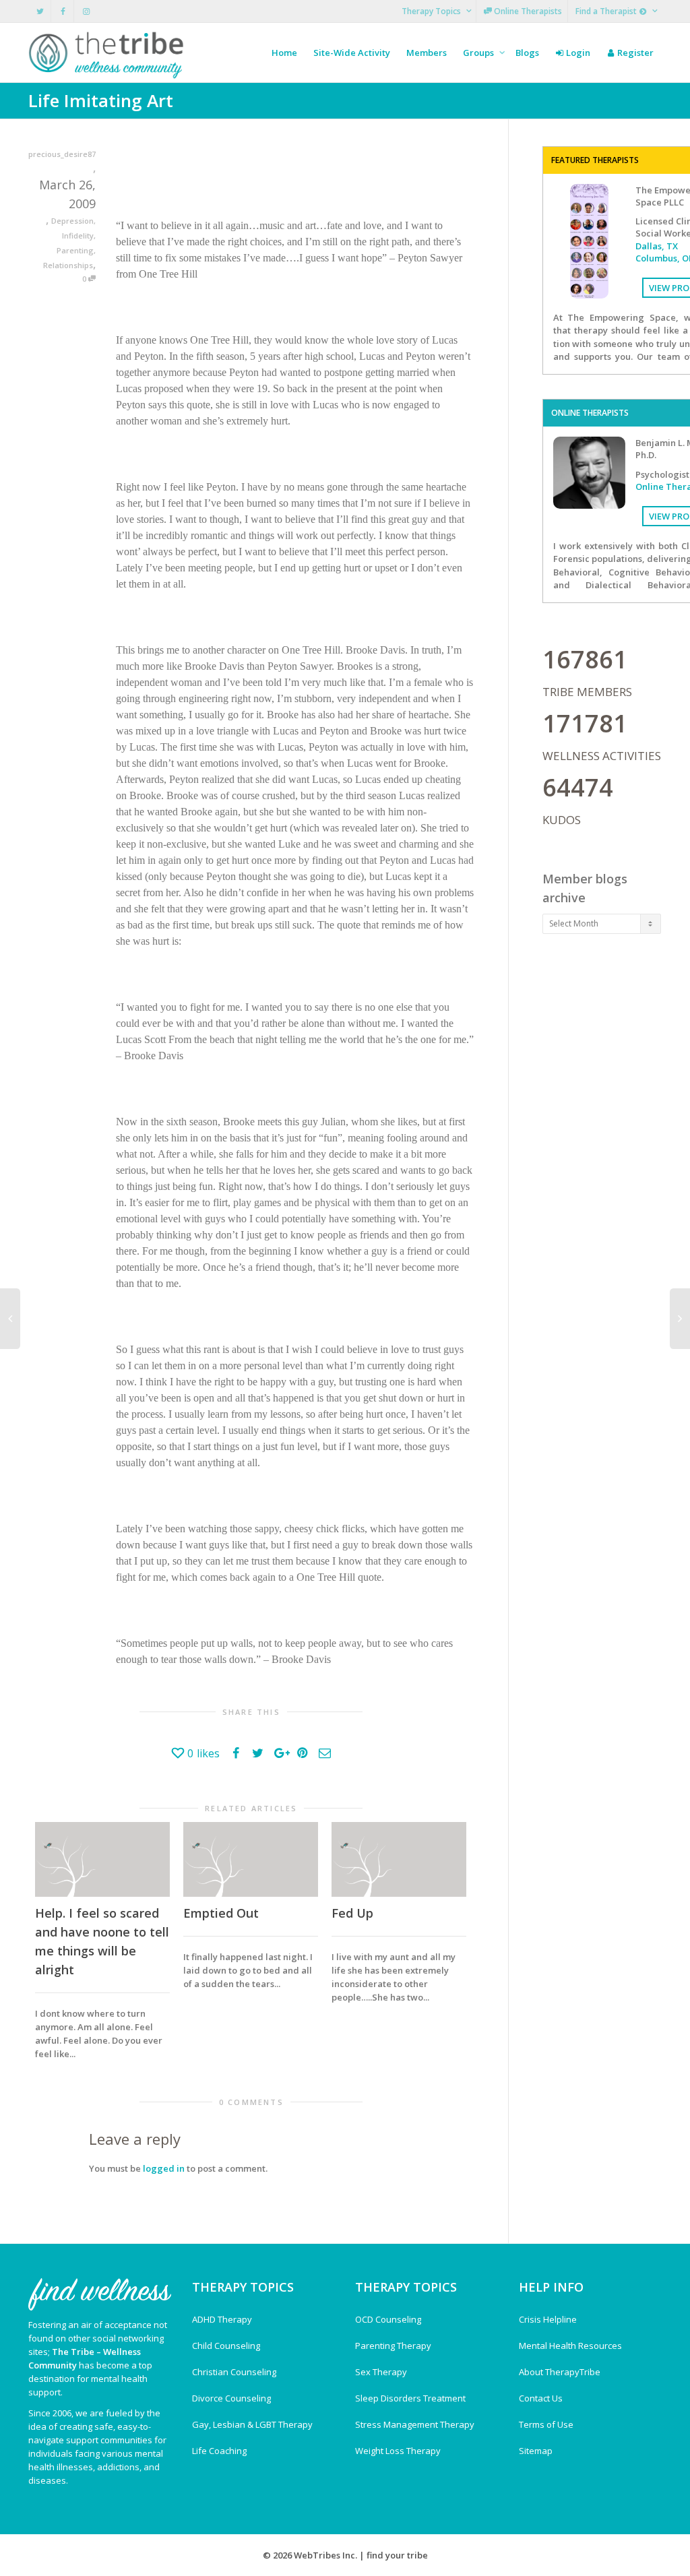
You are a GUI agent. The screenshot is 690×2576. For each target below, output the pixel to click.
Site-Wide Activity (352, 53)
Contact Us (541, 2398)
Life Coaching (219, 2451)
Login (577, 53)
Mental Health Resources (570, 2346)
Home (284, 53)
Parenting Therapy (393, 2346)
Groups (479, 53)
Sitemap (536, 2451)
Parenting (75, 250)
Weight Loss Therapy (398, 2451)
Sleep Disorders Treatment (410, 2398)
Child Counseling (226, 2346)
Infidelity (78, 235)
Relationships (68, 265)
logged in (164, 2168)
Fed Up (352, 1913)
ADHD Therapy (222, 2319)
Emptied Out (221, 1913)
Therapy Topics (432, 11)
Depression (72, 221)
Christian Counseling (234, 2372)
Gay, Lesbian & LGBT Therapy (252, 2424)
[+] (102, 1859)
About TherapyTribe (560, 2372)
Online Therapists (527, 11)
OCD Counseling (388, 2319)
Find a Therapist (607, 11)
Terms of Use (546, 2424)
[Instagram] (86, 11)
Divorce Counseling (231, 2398)
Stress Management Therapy (415, 2424)
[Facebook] (63, 11)
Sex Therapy (381, 2372)
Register (634, 53)
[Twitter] (40, 11)
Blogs (527, 53)
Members (427, 53)
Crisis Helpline (548, 2319)
